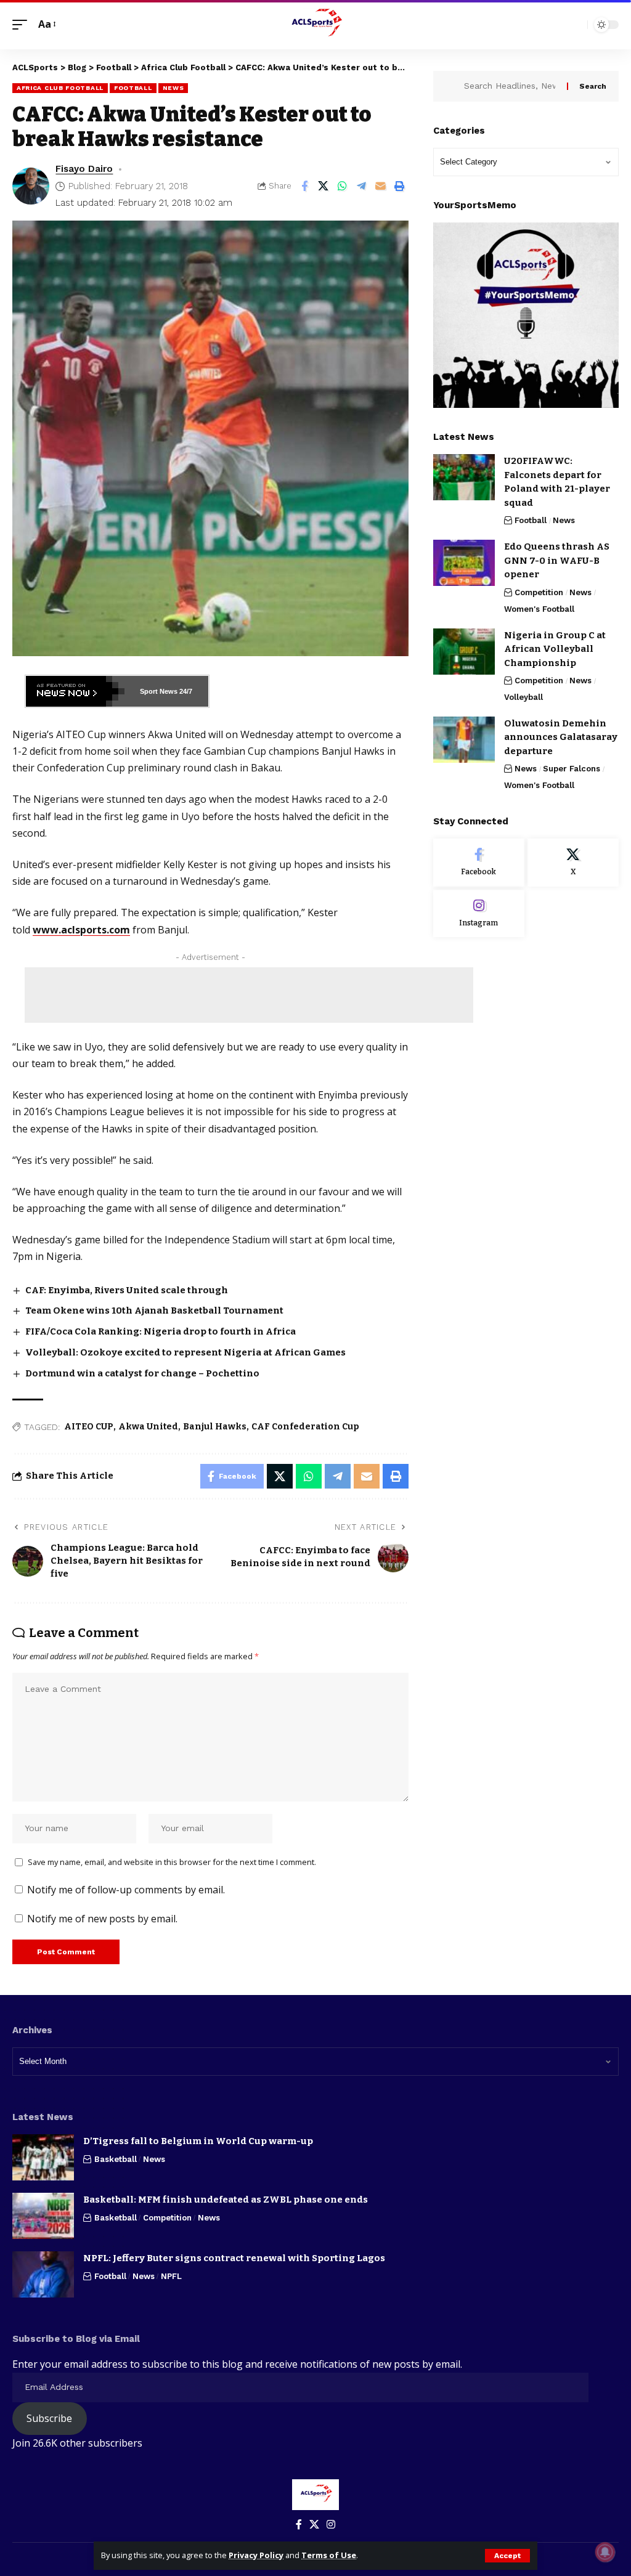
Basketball (116, 2159)
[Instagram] (479, 914)
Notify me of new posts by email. (102, 1919)
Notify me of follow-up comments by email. (126, 1890)
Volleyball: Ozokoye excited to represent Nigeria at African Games (185, 1352)
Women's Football (539, 609)
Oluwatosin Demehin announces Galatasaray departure (561, 737)
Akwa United (148, 1427)
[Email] (381, 186)
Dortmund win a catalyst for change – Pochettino (142, 1373)
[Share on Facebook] (304, 186)
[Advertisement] (249, 995)
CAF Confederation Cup (305, 1427)
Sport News (159, 691)
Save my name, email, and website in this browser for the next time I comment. (172, 1862)
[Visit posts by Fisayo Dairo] (31, 186)
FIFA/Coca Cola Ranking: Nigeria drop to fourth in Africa (161, 1331)
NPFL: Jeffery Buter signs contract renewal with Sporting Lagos (234, 2258)
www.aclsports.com (81, 930)
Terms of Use (329, 2555)
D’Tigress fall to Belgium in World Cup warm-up (198, 2141)
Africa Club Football (60, 88)
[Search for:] (511, 86)
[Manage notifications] (605, 2552)
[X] (573, 863)
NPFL (171, 2276)
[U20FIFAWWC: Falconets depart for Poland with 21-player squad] (464, 477)
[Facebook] (479, 863)
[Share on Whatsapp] (343, 186)
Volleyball (523, 697)
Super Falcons (572, 769)
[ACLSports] (315, 25)
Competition (539, 592)
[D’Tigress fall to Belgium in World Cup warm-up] (43, 2157)
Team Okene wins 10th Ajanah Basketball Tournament (154, 1310)
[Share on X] (324, 186)
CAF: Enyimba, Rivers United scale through (127, 1290)
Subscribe (49, 2418)
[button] (507, 2556)
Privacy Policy (256, 2555)
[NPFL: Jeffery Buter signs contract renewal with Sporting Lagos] (43, 2274)
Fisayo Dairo (84, 169)
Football (133, 88)
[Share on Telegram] (362, 186)
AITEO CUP (89, 1427)
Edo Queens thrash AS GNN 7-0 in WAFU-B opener (557, 560)
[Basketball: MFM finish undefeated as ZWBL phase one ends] (43, 2216)
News (173, 88)
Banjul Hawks (215, 1427)
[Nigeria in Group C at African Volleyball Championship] (464, 652)
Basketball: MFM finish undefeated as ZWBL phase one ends (226, 2200)
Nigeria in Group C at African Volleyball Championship (555, 649)
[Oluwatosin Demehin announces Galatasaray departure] (464, 740)
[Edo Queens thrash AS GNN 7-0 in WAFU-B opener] (464, 563)
